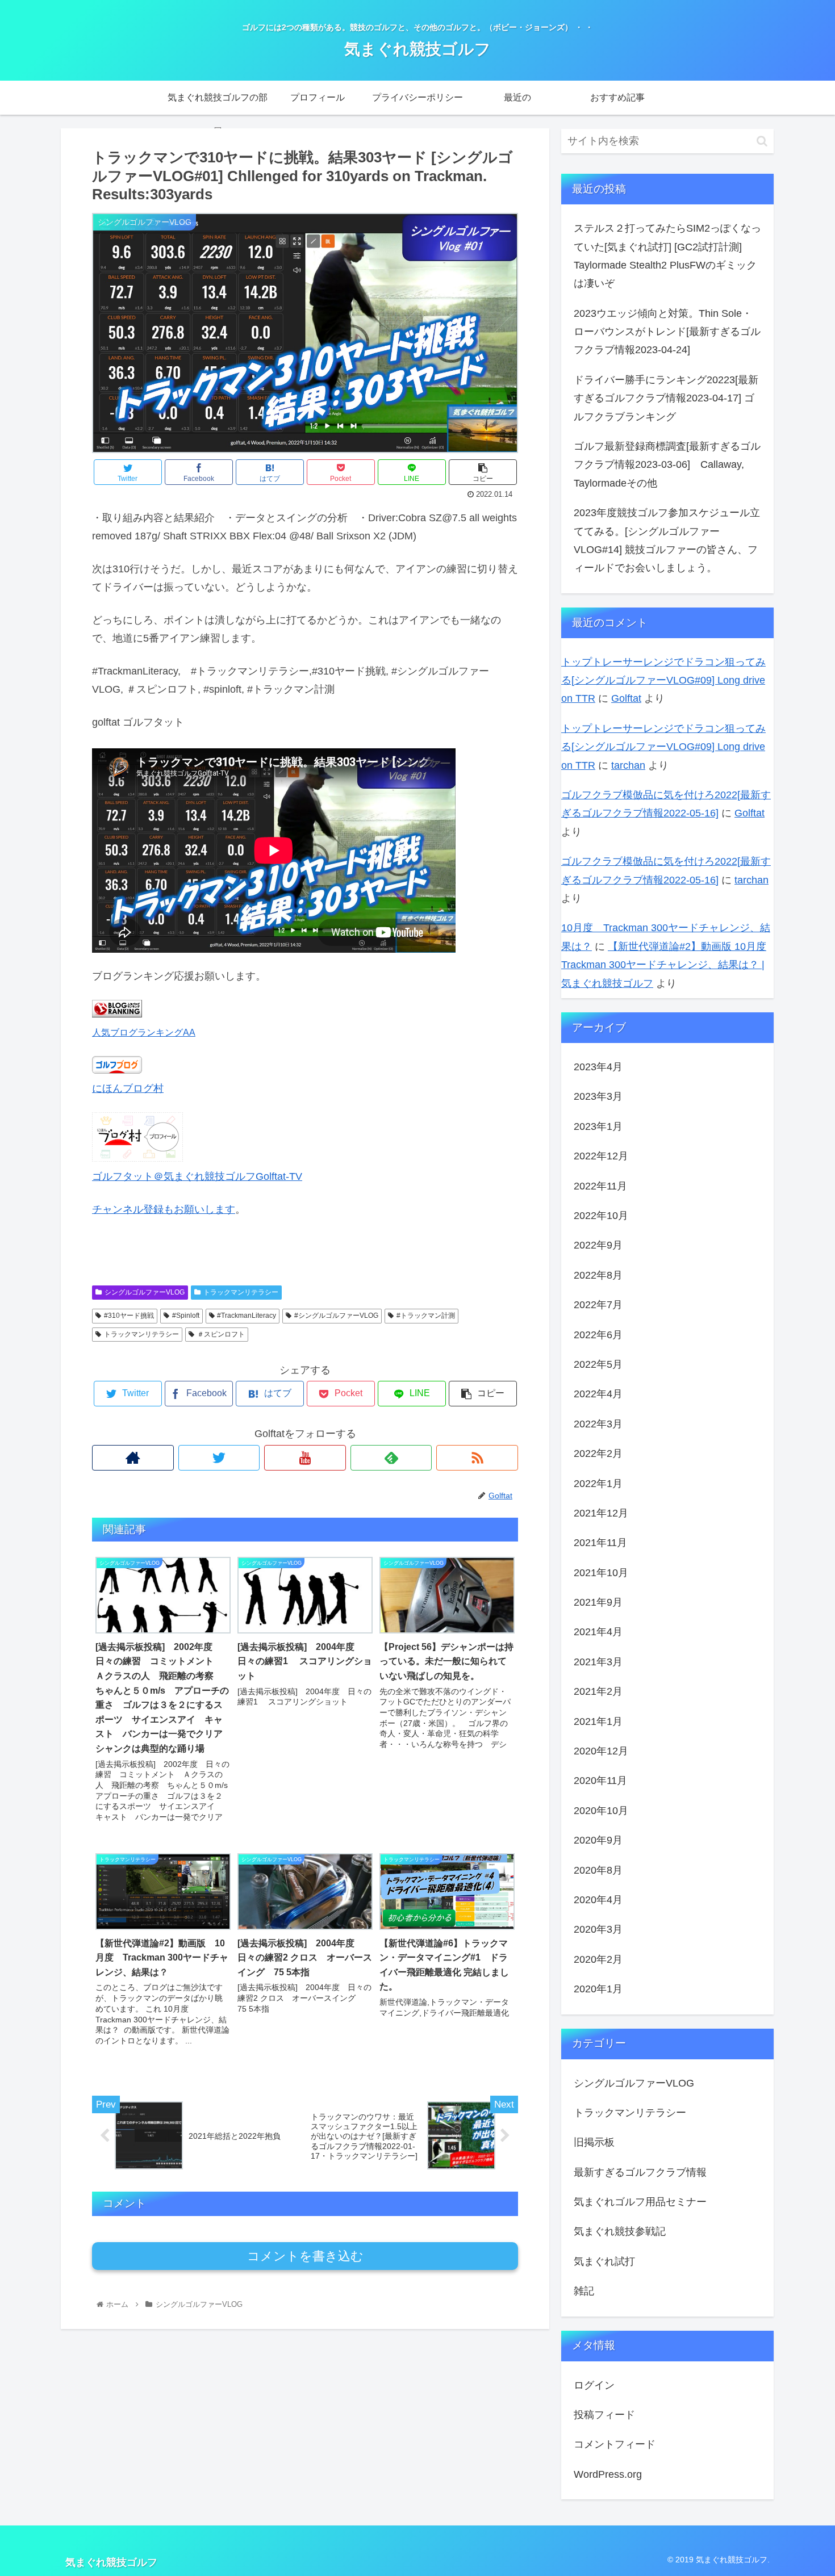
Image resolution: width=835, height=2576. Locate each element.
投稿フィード (604, 2415)
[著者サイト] (133, 1458)
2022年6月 (598, 1334)
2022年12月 (601, 1156)
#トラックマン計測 (426, 1316)
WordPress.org (608, 2474)
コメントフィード (615, 2444)
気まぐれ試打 (604, 2261)
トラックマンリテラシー (241, 1292)
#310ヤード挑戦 (129, 1316)
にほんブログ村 (128, 1088)
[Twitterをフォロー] (219, 1458)
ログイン (594, 2385)
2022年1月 (598, 1483)
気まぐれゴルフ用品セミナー (640, 2202)
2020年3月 (598, 1929)
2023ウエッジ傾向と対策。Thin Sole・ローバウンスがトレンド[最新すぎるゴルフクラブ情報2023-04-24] (667, 332)
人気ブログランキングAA (144, 1032)
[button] (762, 141)
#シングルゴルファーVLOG (336, 1316)
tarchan (628, 765)
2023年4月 (598, 1067)
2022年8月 (598, 1275)
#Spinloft (186, 1316)
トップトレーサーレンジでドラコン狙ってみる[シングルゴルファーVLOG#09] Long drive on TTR (663, 680)
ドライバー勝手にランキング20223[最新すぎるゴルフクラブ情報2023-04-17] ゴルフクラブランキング (666, 398)
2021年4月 (598, 1632)
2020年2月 (598, 1959)
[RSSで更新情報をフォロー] (477, 1458)
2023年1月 (598, 1126)
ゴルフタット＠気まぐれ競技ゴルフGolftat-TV (197, 1176)
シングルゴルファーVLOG (145, 1292)
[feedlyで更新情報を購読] (391, 1458)
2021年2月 (598, 1691)
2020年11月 (600, 1781)
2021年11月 (600, 1543)
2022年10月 (601, 1216)
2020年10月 (601, 1811)
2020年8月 (598, 1870)
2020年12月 (601, 1751)
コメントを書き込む (305, 2256)
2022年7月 (598, 1305)
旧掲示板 (594, 2142)
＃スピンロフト (221, 1334)
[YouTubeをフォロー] (305, 1458)
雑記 (584, 2291)
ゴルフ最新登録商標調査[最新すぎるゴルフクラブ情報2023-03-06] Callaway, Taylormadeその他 (667, 465)
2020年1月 (598, 1989)
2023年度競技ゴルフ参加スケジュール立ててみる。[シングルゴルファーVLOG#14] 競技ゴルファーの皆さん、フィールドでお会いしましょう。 (667, 540)
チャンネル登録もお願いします (164, 1209)
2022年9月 (598, 1245)
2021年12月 (601, 1513)
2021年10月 (601, 1573)
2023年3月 (598, 1096)
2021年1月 (598, 1721)
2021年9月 (598, 1602)
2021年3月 (598, 1662)
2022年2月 (598, 1454)
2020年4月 (598, 1900)
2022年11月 (600, 1186)
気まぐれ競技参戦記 (620, 2231)
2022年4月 (598, 1394)
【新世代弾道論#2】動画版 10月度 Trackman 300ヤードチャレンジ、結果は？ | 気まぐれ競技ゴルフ (664, 965)
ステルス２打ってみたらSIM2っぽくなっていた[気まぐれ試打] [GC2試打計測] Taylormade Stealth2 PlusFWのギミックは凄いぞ (667, 256)
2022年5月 (598, 1364)
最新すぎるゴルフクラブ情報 (640, 2172)
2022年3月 (598, 1424)
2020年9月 (598, 1840)
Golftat (626, 698)
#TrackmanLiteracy (247, 1316)
